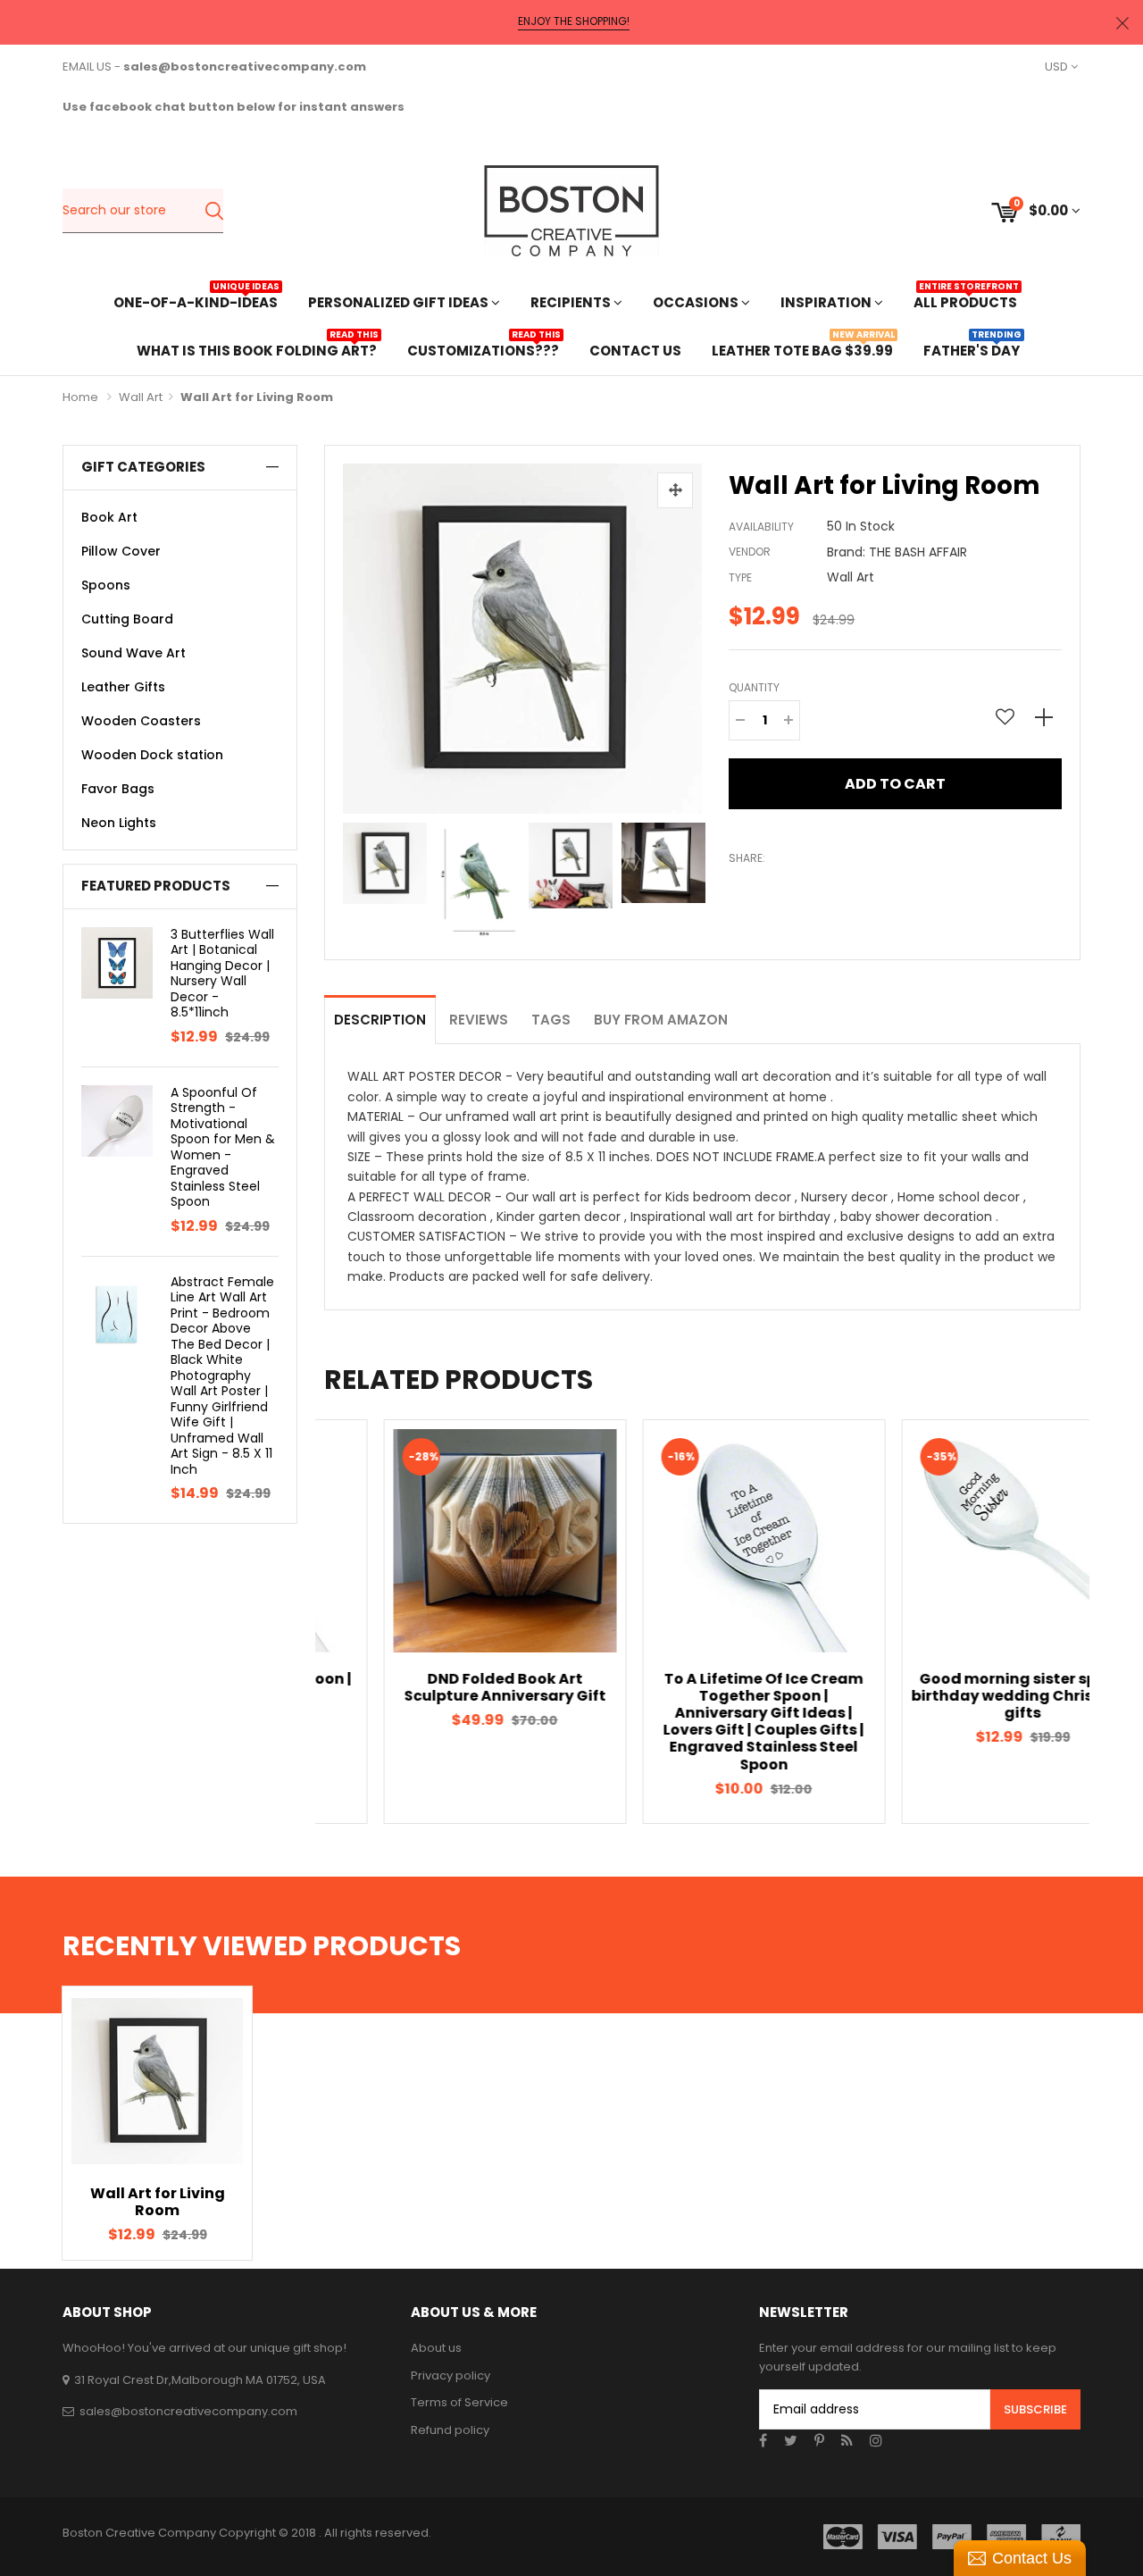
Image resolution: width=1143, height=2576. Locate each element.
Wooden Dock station (152, 755)
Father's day (972, 349)
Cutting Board (127, 619)
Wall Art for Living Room (158, 2202)
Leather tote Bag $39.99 (802, 349)
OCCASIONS (697, 302)
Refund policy (450, 2430)
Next (697, 878)
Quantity (754, 687)
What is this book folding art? (257, 349)
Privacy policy (451, 2375)
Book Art (109, 517)
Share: (747, 858)
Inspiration (827, 302)
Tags (551, 1020)
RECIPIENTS (572, 302)
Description (380, 1020)
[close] (1122, 23)
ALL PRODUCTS (965, 301)
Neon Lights (119, 823)
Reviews (479, 1020)
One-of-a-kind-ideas (196, 301)
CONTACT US (635, 351)
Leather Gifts (123, 687)
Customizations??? (483, 349)
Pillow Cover (121, 551)
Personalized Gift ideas (400, 302)
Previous (347, 878)
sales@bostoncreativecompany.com (188, 2411)
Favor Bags (118, 789)
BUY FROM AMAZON (661, 1020)
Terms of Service (459, 2402)
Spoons (106, 585)
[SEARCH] (214, 211)
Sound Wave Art (133, 653)
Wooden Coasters (141, 721)
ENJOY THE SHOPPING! (574, 21)
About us (436, 2348)
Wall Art (141, 397)
